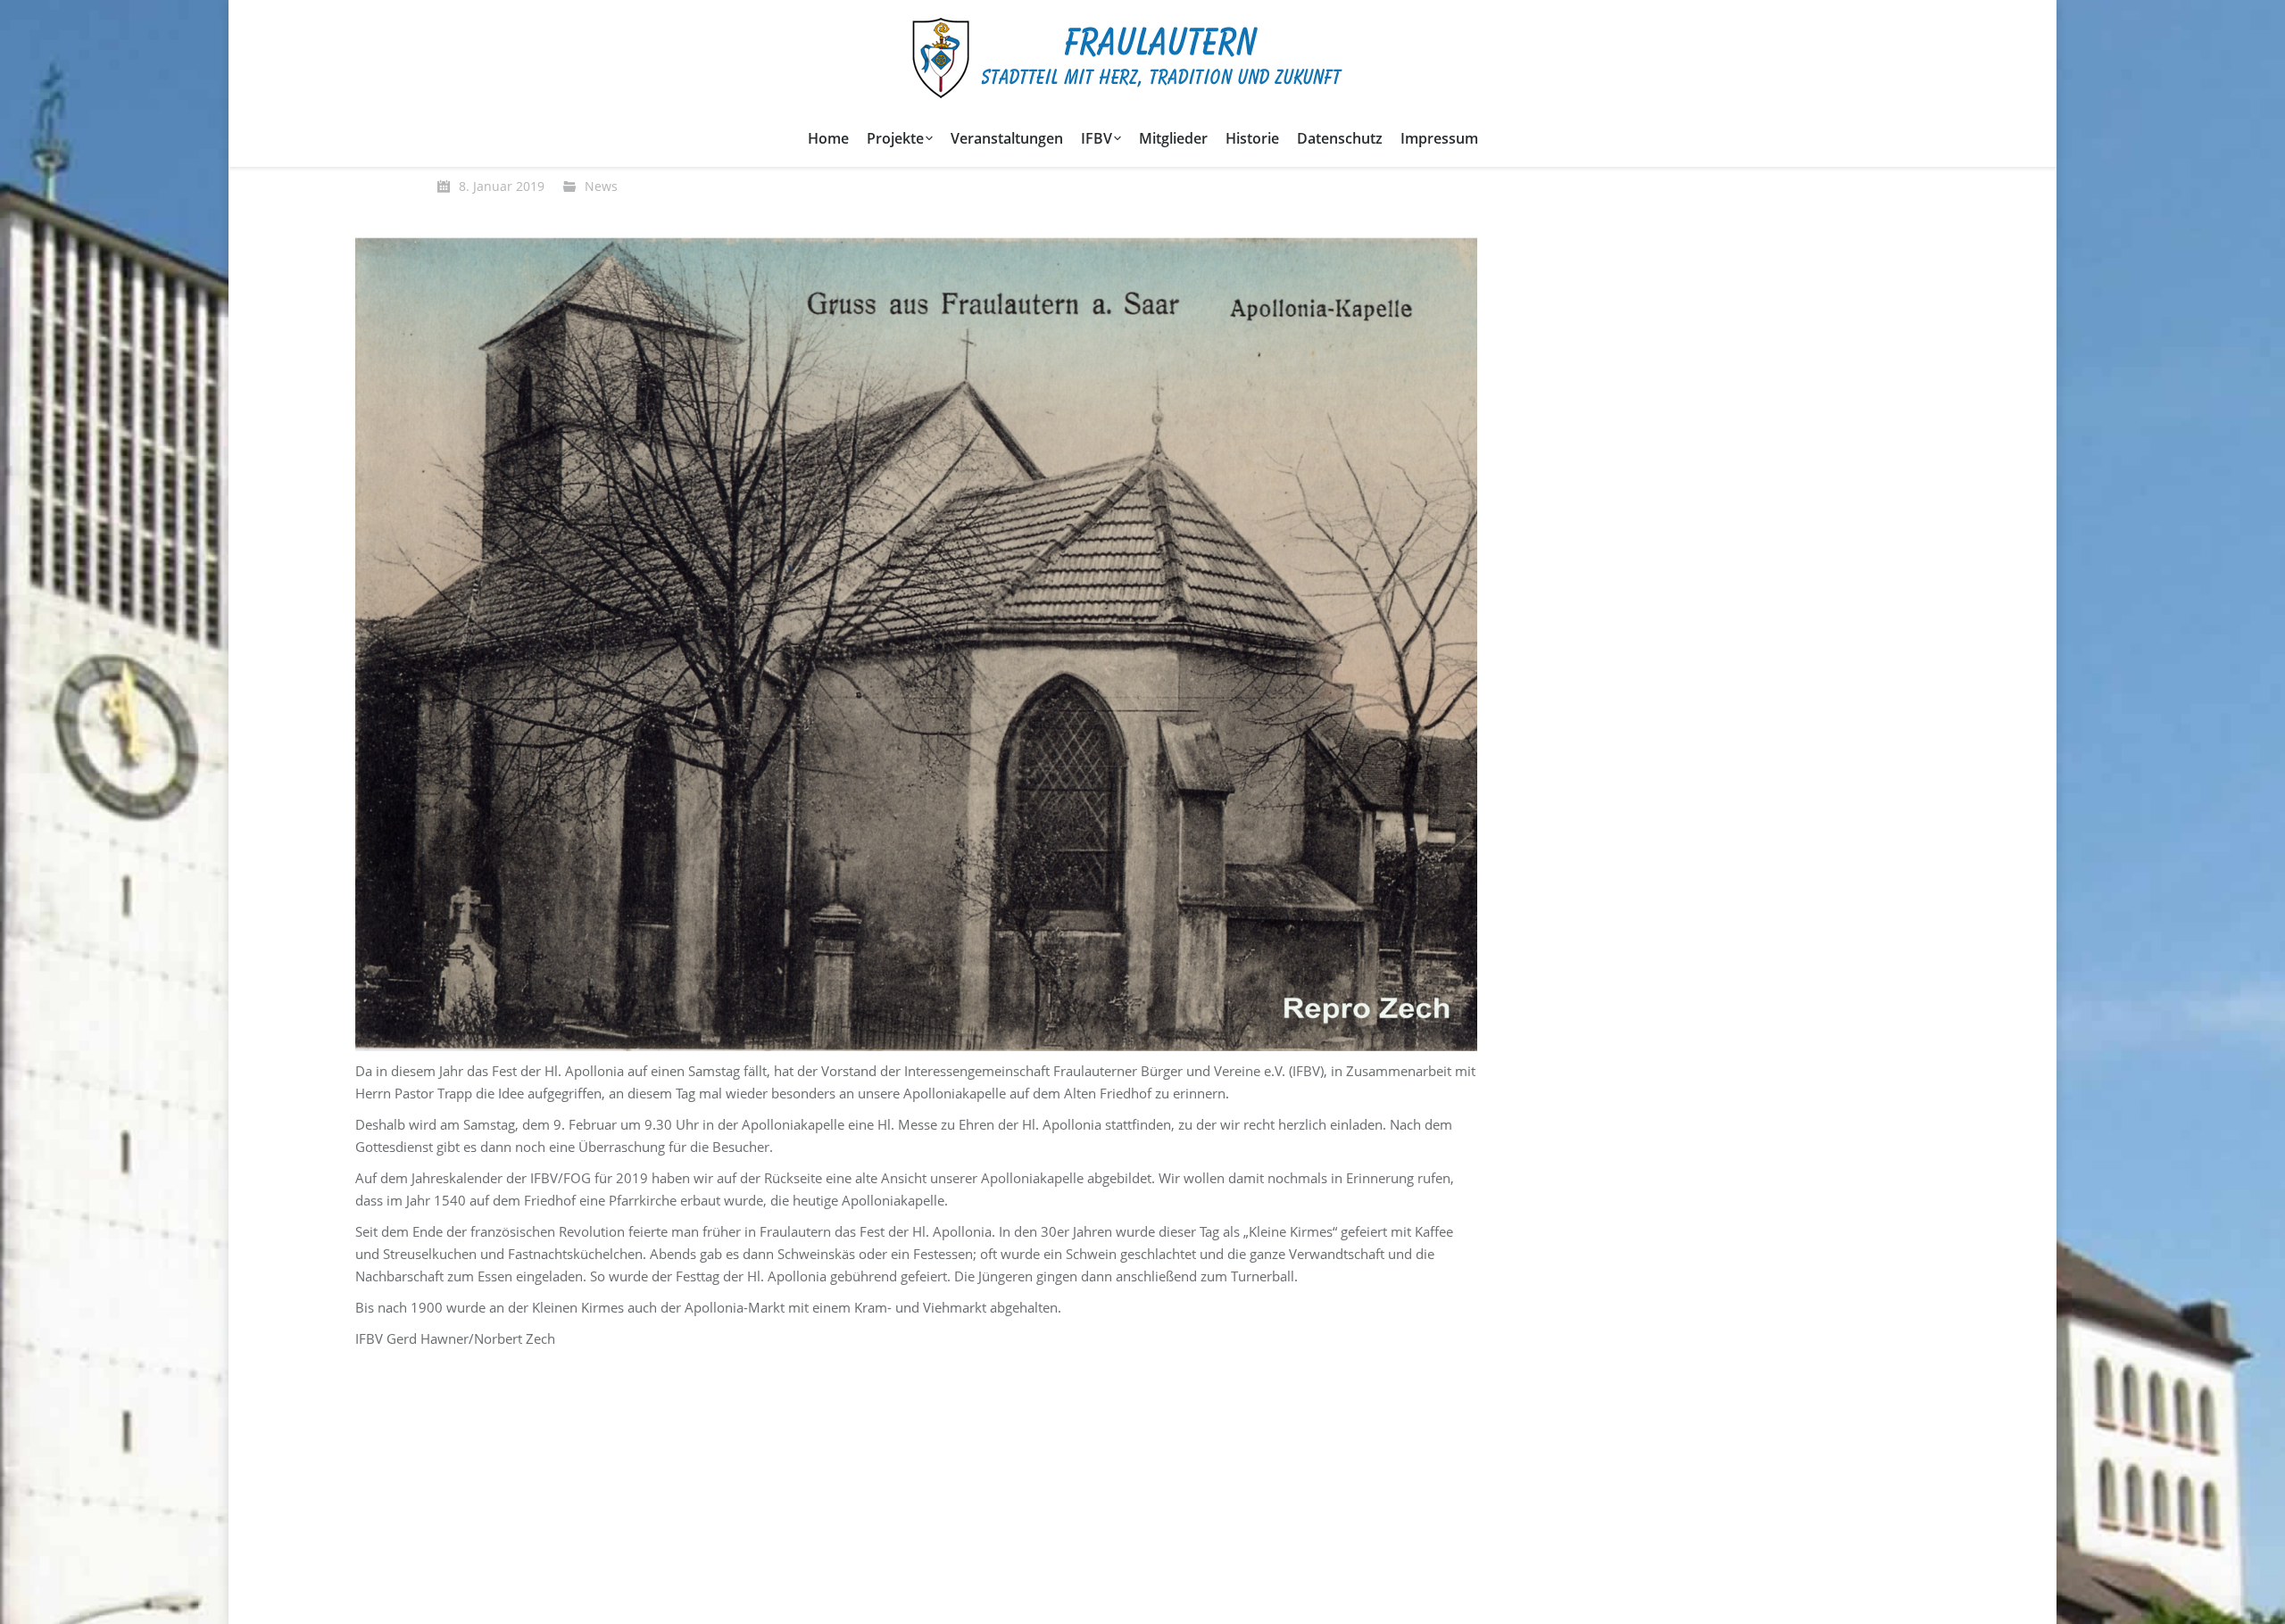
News (601, 186)
